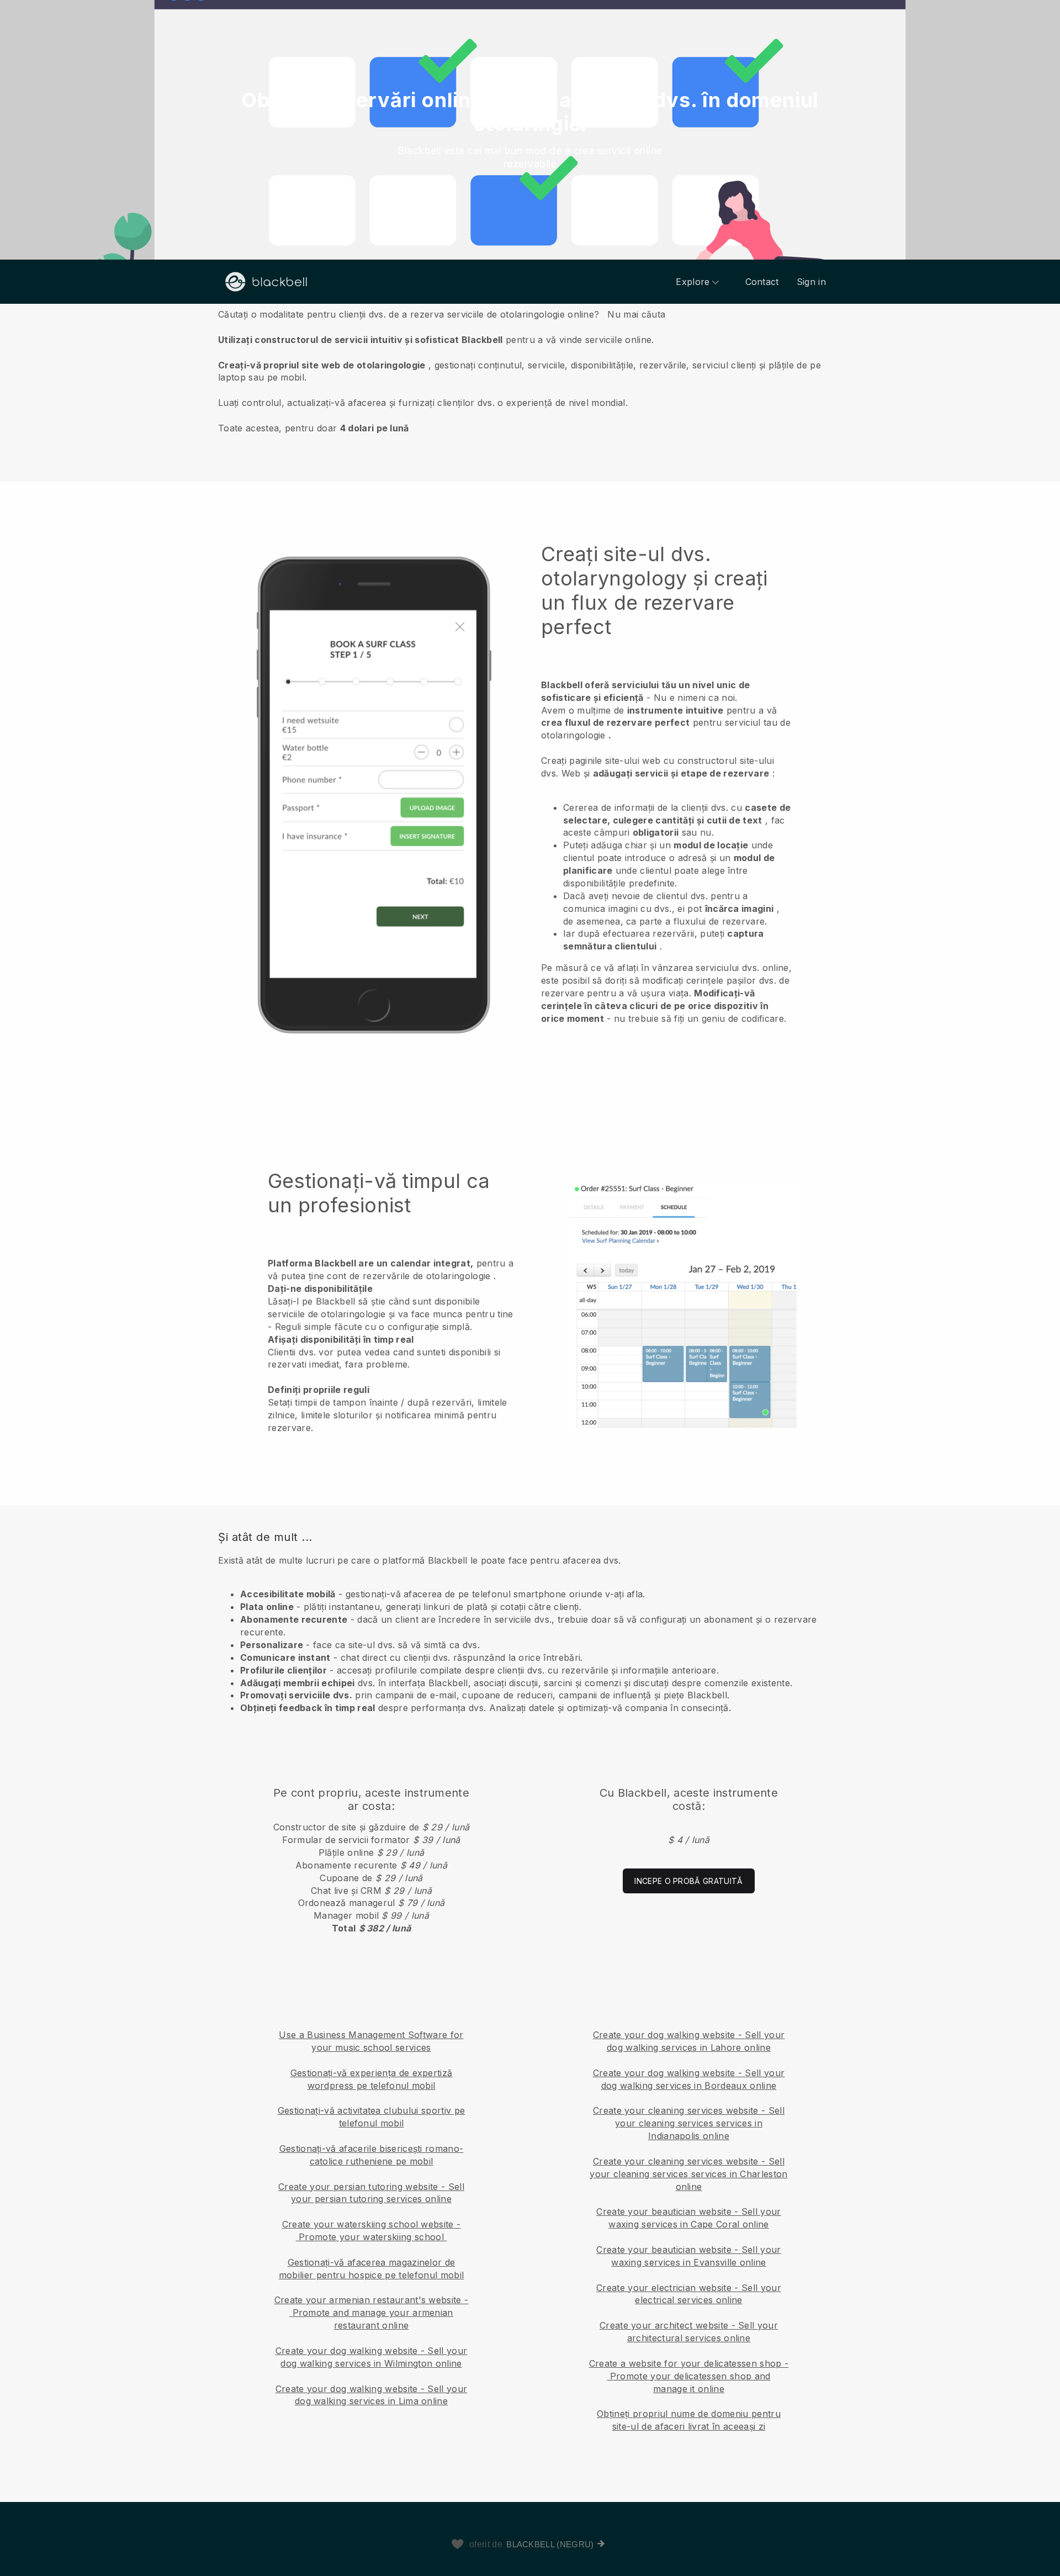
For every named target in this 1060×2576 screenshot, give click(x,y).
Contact (762, 282)
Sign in (811, 282)
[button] (530, 371)
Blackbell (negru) (550, 2544)
